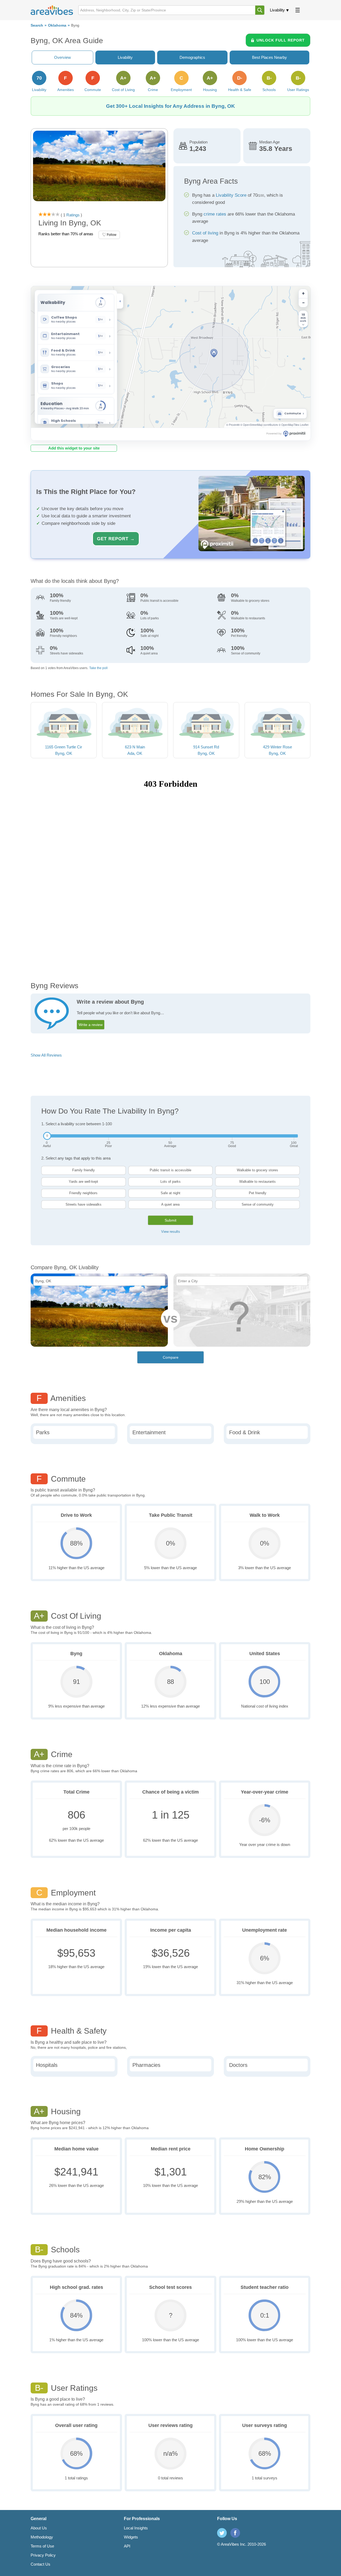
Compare (171, 1357)
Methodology (42, 2537)
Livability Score (231, 195)
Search (37, 25)
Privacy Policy (43, 2555)
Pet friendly (258, 1193)
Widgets (131, 2537)
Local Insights (136, 2528)
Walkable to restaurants (257, 1182)
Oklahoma (57, 25)
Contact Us (40, 2564)
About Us (39, 2528)
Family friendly (84, 1170)
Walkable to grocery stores (257, 1170)
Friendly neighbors (83, 1193)
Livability (277, 10)
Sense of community (258, 1204)
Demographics (192, 57)
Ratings (72, 215)
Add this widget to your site (74, 448)
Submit (170, 1220)
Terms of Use (42, 2546)
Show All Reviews (46, 1055)
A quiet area (170, 1204)
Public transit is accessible (170, 1170)
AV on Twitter (222, 2533)
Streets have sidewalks (84, 1204)
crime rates (215, 214)
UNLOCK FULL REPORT (281, 40)
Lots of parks (170, 1182)
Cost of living (205, 233)
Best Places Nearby (269, 57)
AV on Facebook (235, 2533)
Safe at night (170, 1193)
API (127, 2546)
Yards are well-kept (83, 1182)
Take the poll (98, 668)
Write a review (91, 1025)
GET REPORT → (116, 539)
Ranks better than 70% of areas (66, 234)
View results (171, 1232)
